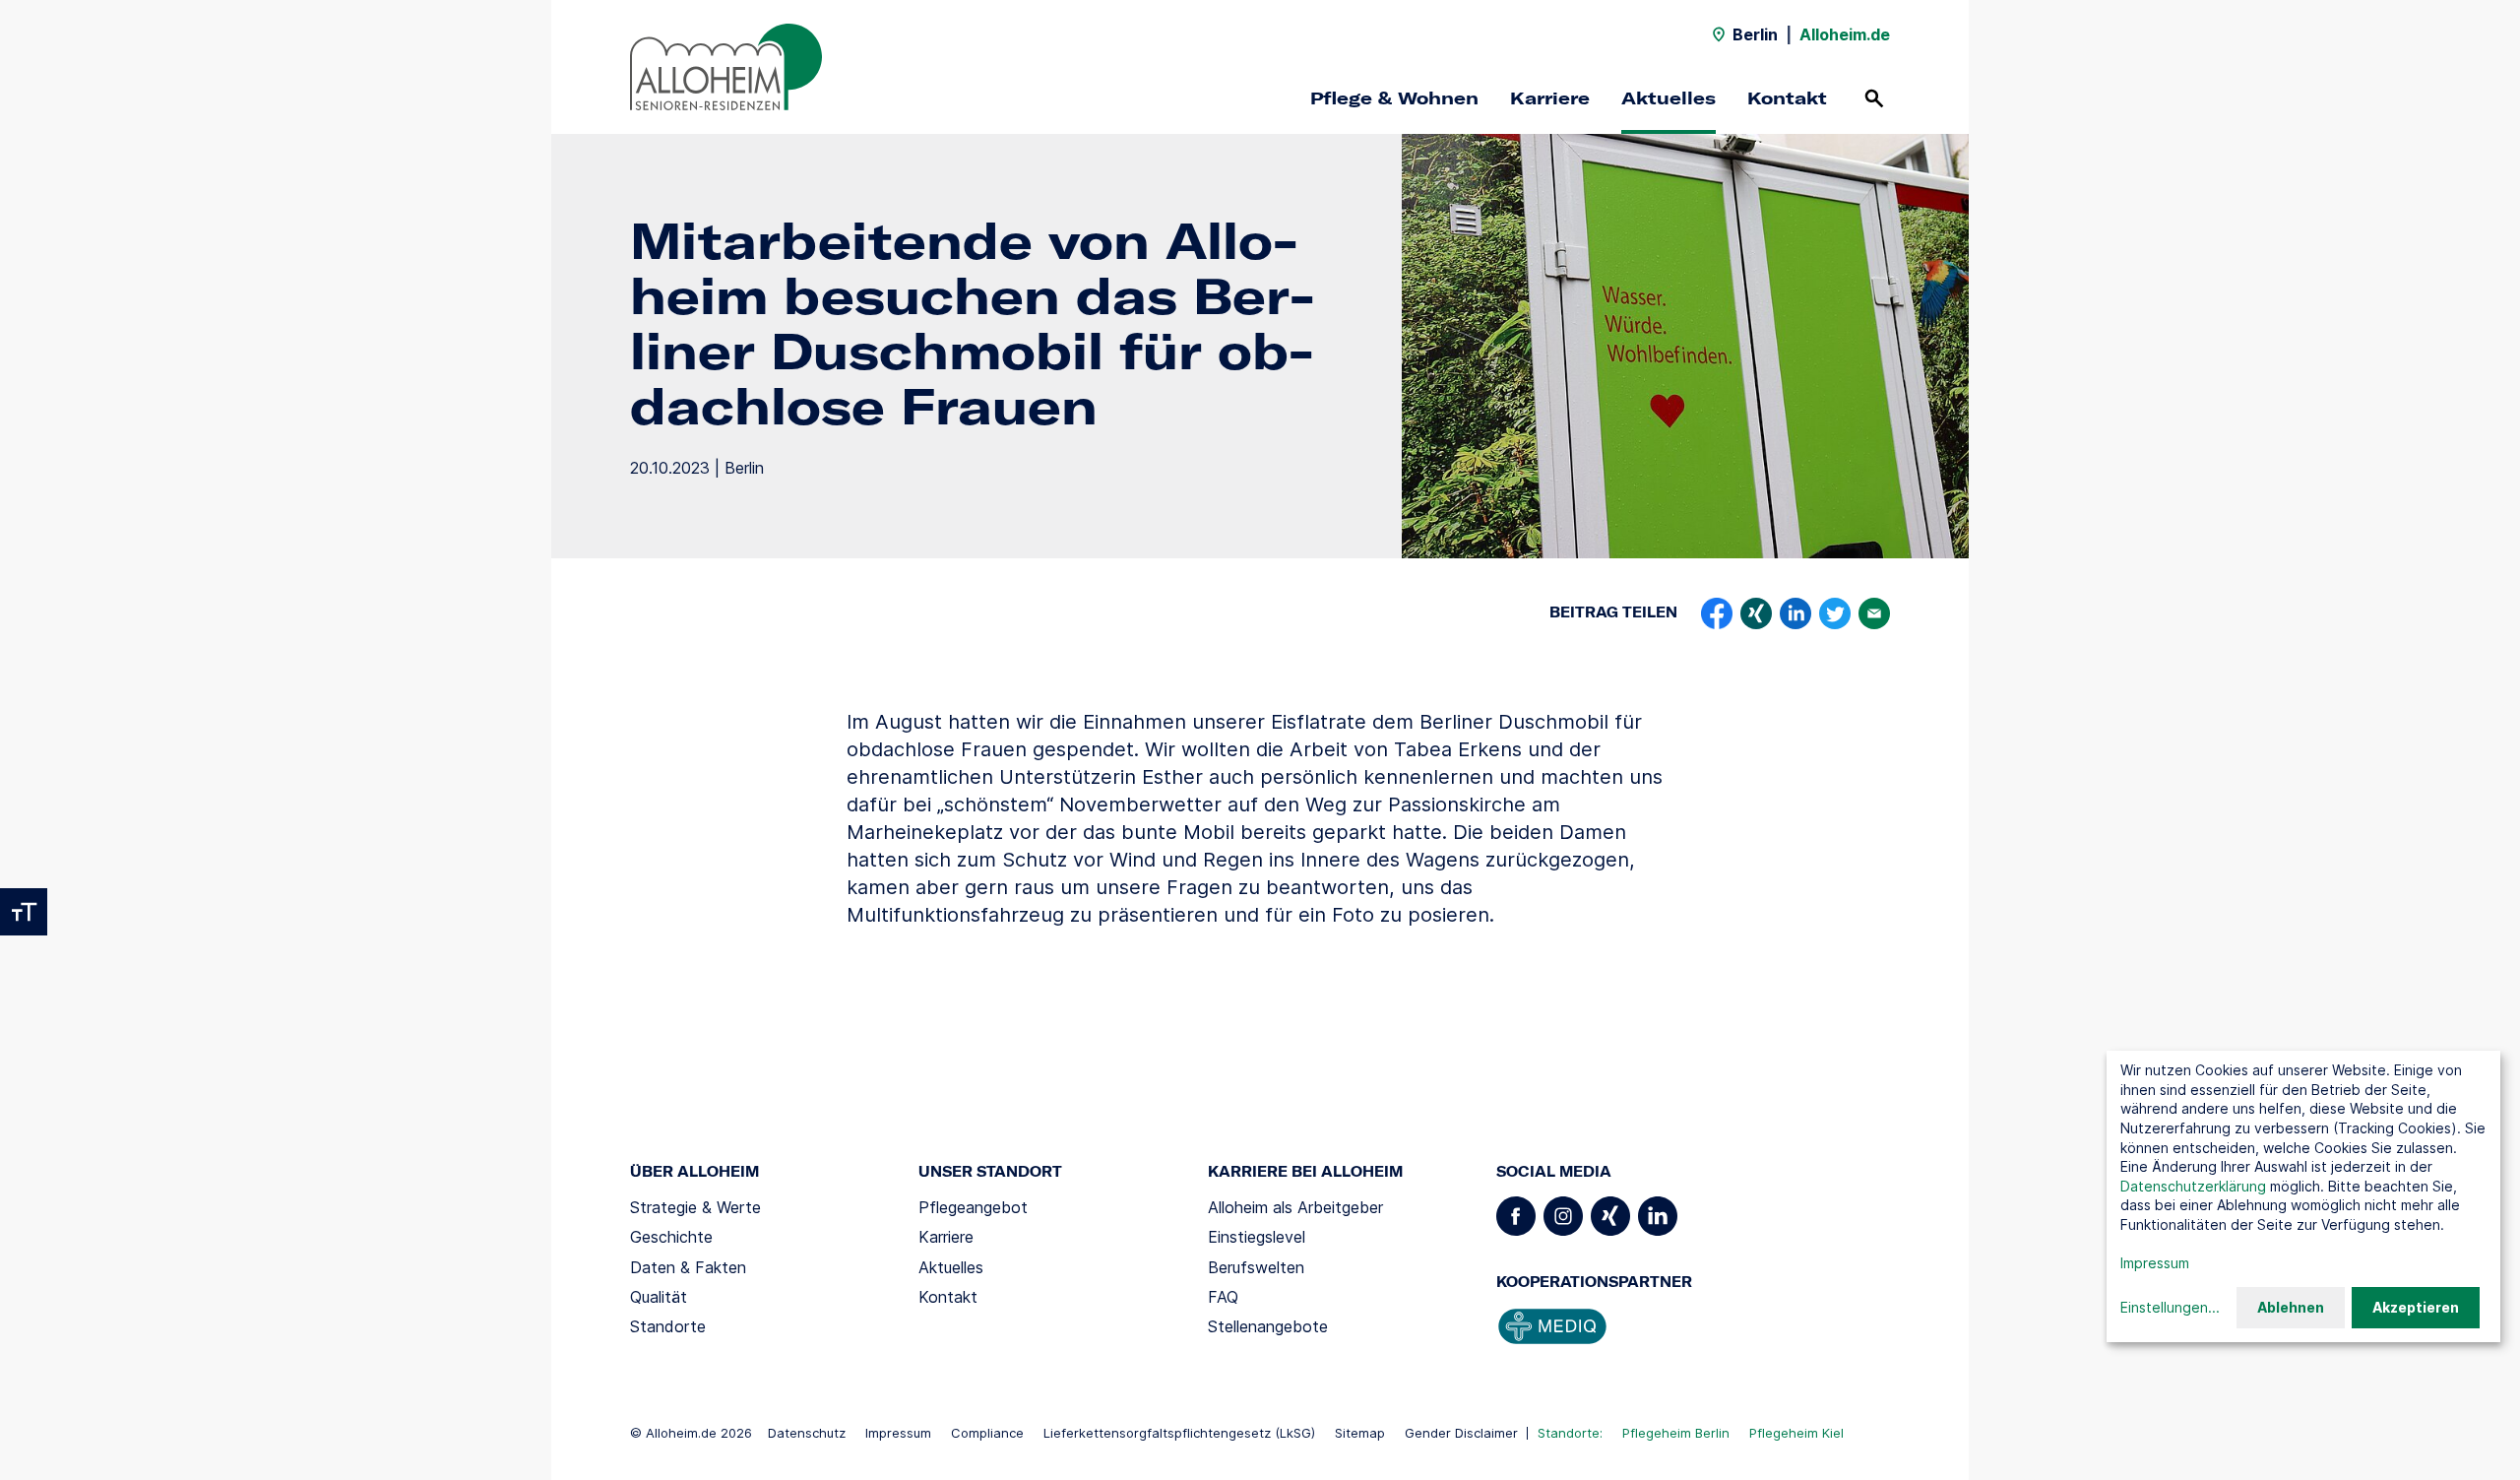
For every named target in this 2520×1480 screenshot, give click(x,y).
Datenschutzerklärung (2193, 1186)
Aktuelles (1669, 98)
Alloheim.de (1845, 34)
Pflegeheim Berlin (1676, 1433)
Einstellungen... (2170, 1307)
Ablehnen (2291, 1307)
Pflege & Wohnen (1394, 98)
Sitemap (1360, 1433)
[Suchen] (1874, 98)
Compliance (987, 1433)
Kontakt (1787, 98)
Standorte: (1570, 1433)
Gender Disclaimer (1461, 1433)
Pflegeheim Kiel (1796, 1433)
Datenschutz (807, 1433)
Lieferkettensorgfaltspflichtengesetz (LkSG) (1179, 1433)
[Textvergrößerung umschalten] (24, 912)
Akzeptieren (2416, 1307)
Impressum (898, 1433)
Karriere (1550, 98)
